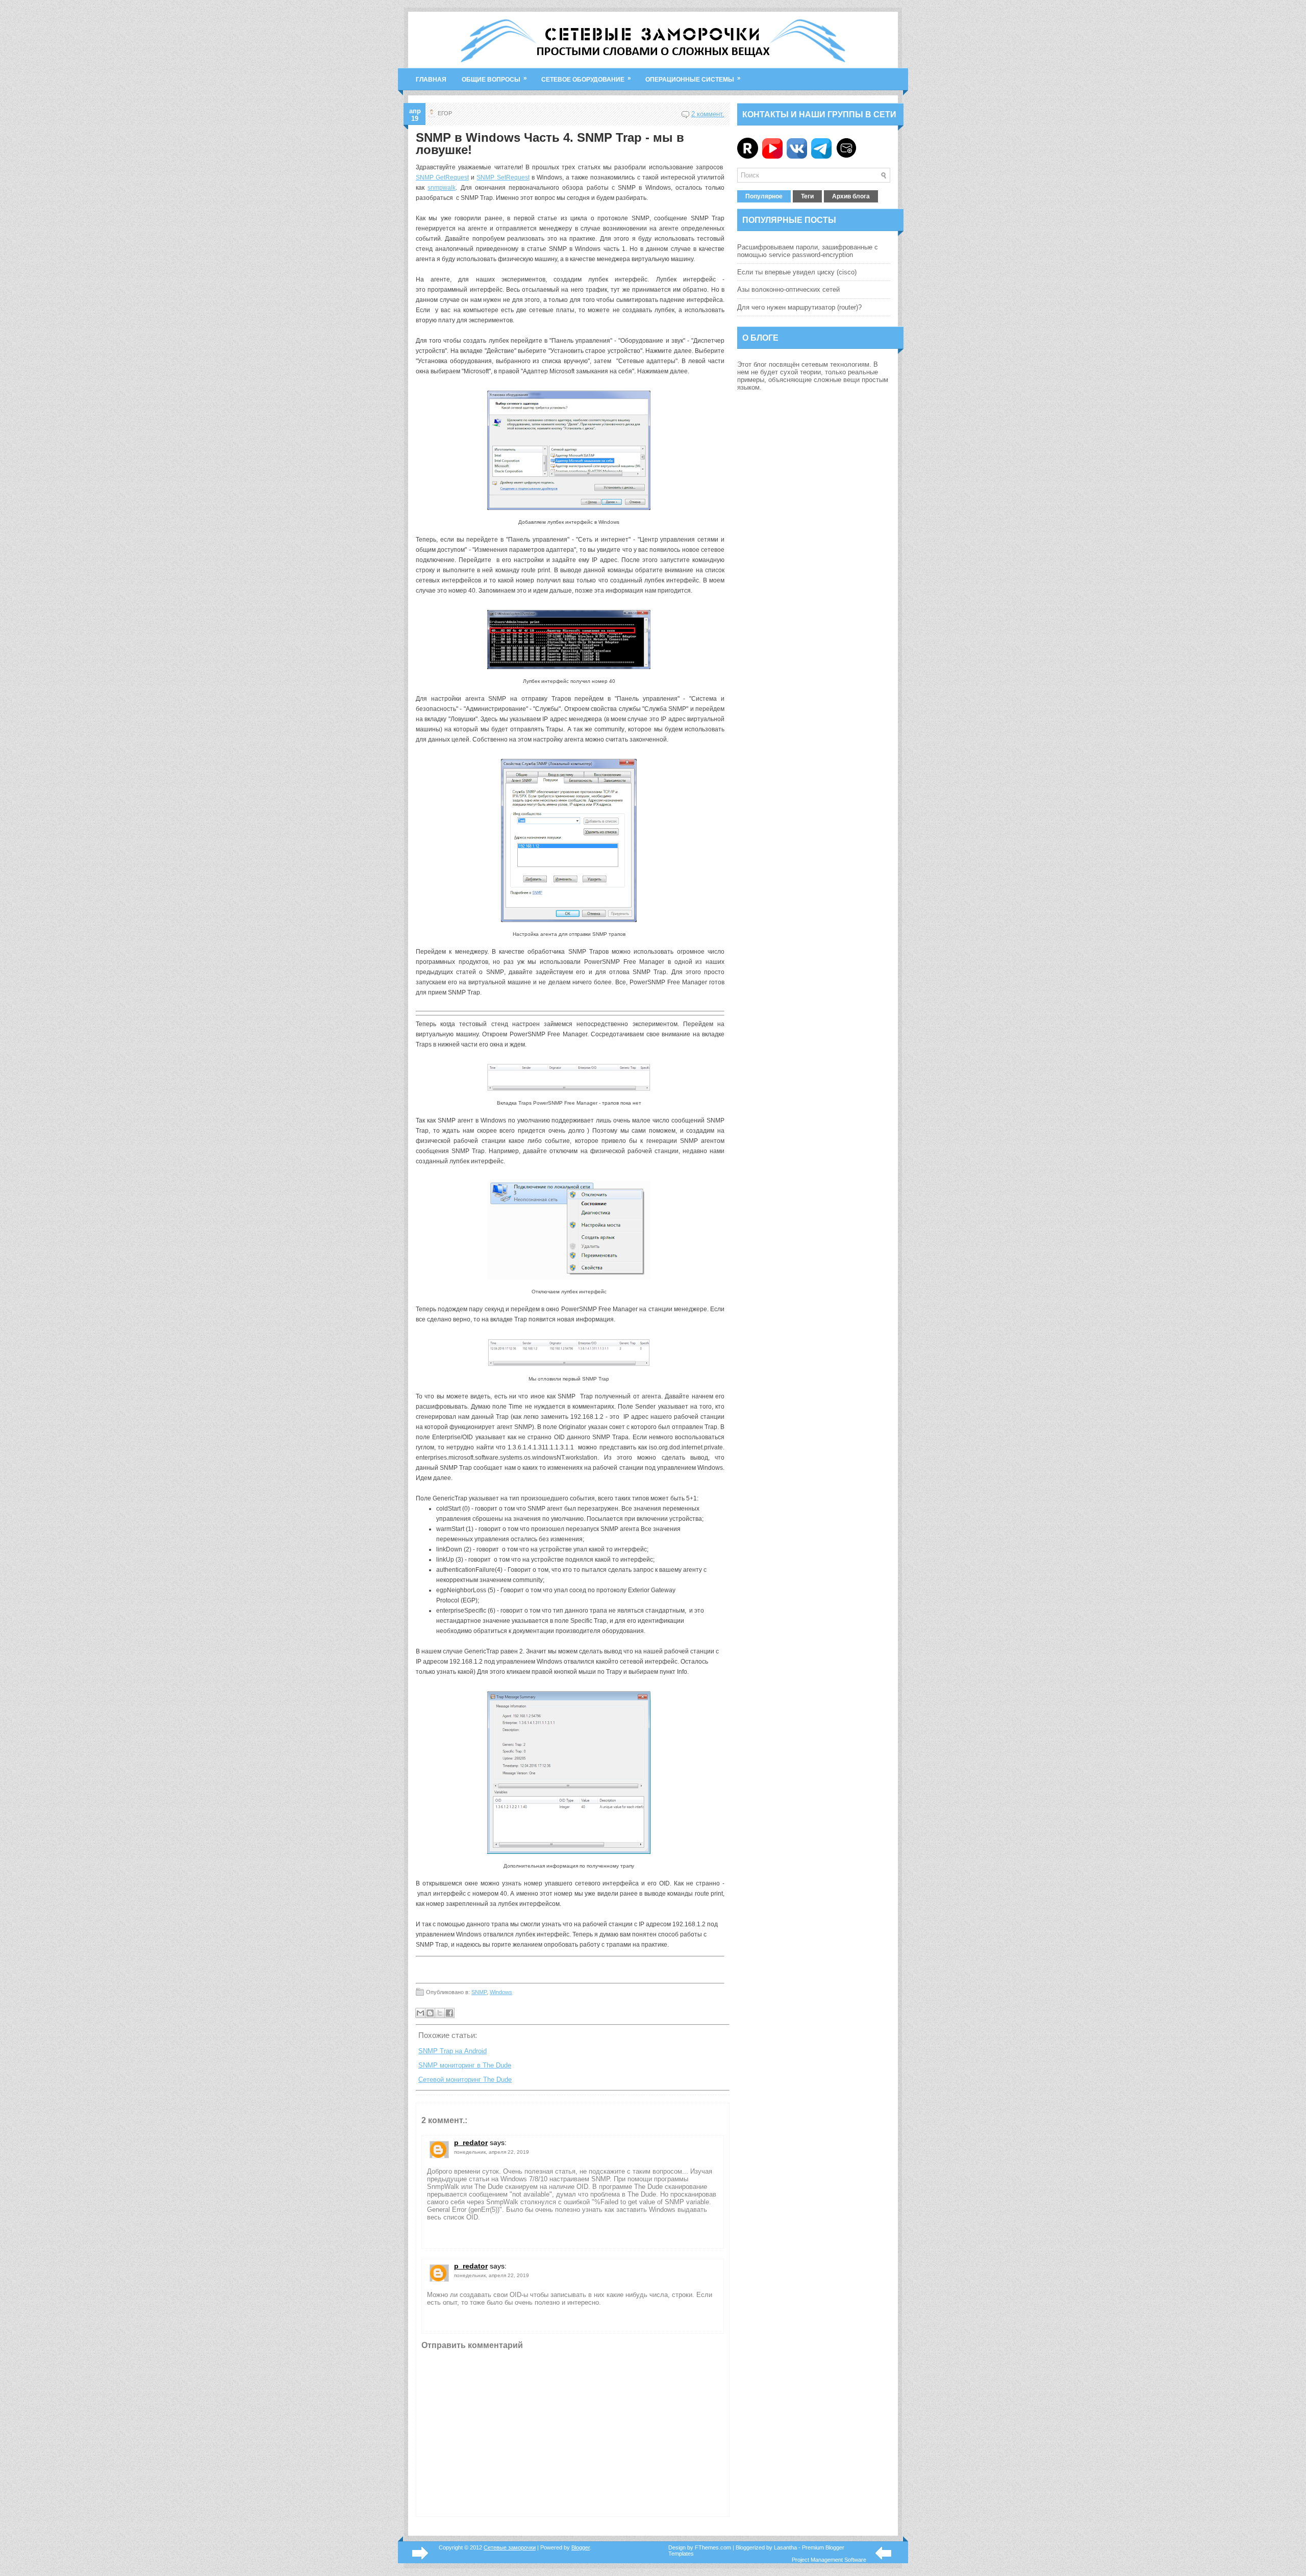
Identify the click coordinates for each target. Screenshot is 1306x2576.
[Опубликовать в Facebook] (449, 2013)
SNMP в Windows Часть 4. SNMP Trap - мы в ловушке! (550, 144)
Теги (807, 196)
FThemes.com (713, 2547)
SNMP (485, 177)
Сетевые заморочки (510, 2547)
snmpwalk (442, 188)
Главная (431, 80)
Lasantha (785, 2547)
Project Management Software (829, 2560)
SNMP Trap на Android (453, 2051)
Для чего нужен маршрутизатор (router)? (799, 307)
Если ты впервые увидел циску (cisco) (797, 272)
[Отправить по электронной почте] (420, 2013)
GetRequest (452, 177)
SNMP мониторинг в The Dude (465, 2065)
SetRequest (512, 177)
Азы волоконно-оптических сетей (788, 289)
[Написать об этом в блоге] (430, 2013)
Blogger (581, 2547)
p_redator (471, 2143)
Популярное (764, 196)
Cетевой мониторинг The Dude (465, 2080)
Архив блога (851, 196)
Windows (501, 1992)
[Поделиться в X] (440, 2013)
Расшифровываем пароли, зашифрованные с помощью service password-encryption (808, 251)
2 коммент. (708, 114)
